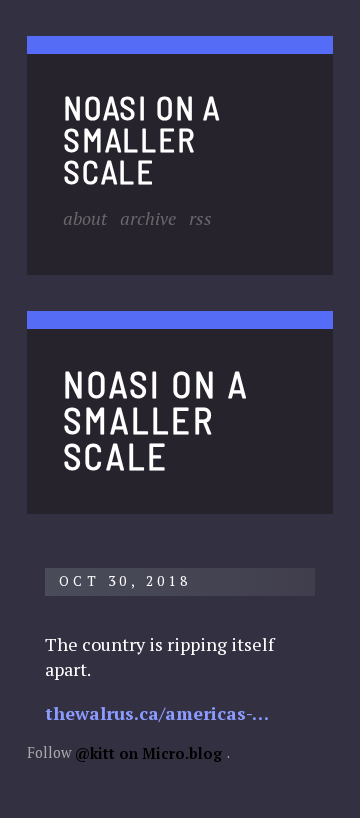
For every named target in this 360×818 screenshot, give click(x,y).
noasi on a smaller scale (142, 138)
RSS (200, 217)
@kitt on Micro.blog (148, 752)
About (85, 217)
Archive (148, 217)
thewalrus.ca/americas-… (157, 712)
